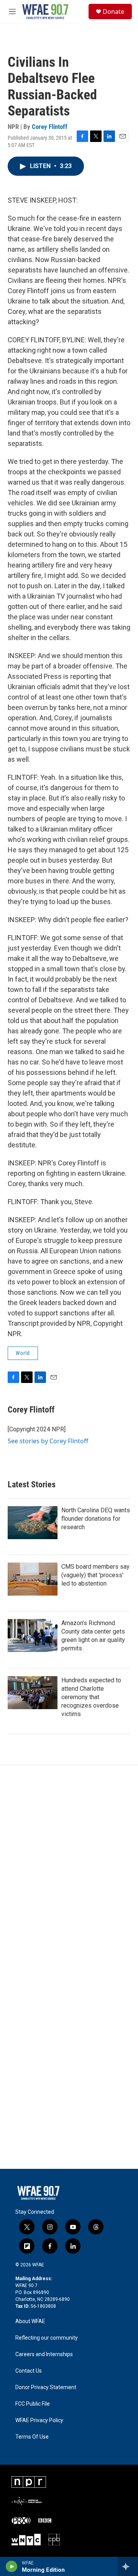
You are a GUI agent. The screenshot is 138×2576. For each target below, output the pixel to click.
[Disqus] (69, 1869)
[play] (12, 2566)
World (23, 1353)
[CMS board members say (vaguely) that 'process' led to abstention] (33, 1579)
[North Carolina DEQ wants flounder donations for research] (33, 1523)
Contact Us (29, 2371)
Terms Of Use (32, 2437)
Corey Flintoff (50, 127)
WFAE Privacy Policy (39, 2420)
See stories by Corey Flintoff (48, 1441)
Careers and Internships (44, 2354)
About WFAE (30, 2321)
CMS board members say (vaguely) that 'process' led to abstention (95, 1575)
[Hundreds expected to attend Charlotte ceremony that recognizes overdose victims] (33, 1693)
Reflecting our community (47, 2338)
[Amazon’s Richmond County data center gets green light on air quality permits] (33, 1635)
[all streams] (128, 2566)
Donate (113, 12)
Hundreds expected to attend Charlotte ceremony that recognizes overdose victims (91, 1697)
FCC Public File (33, 2404)
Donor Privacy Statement (46, 2387)
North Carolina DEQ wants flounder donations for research (96, 1519)
